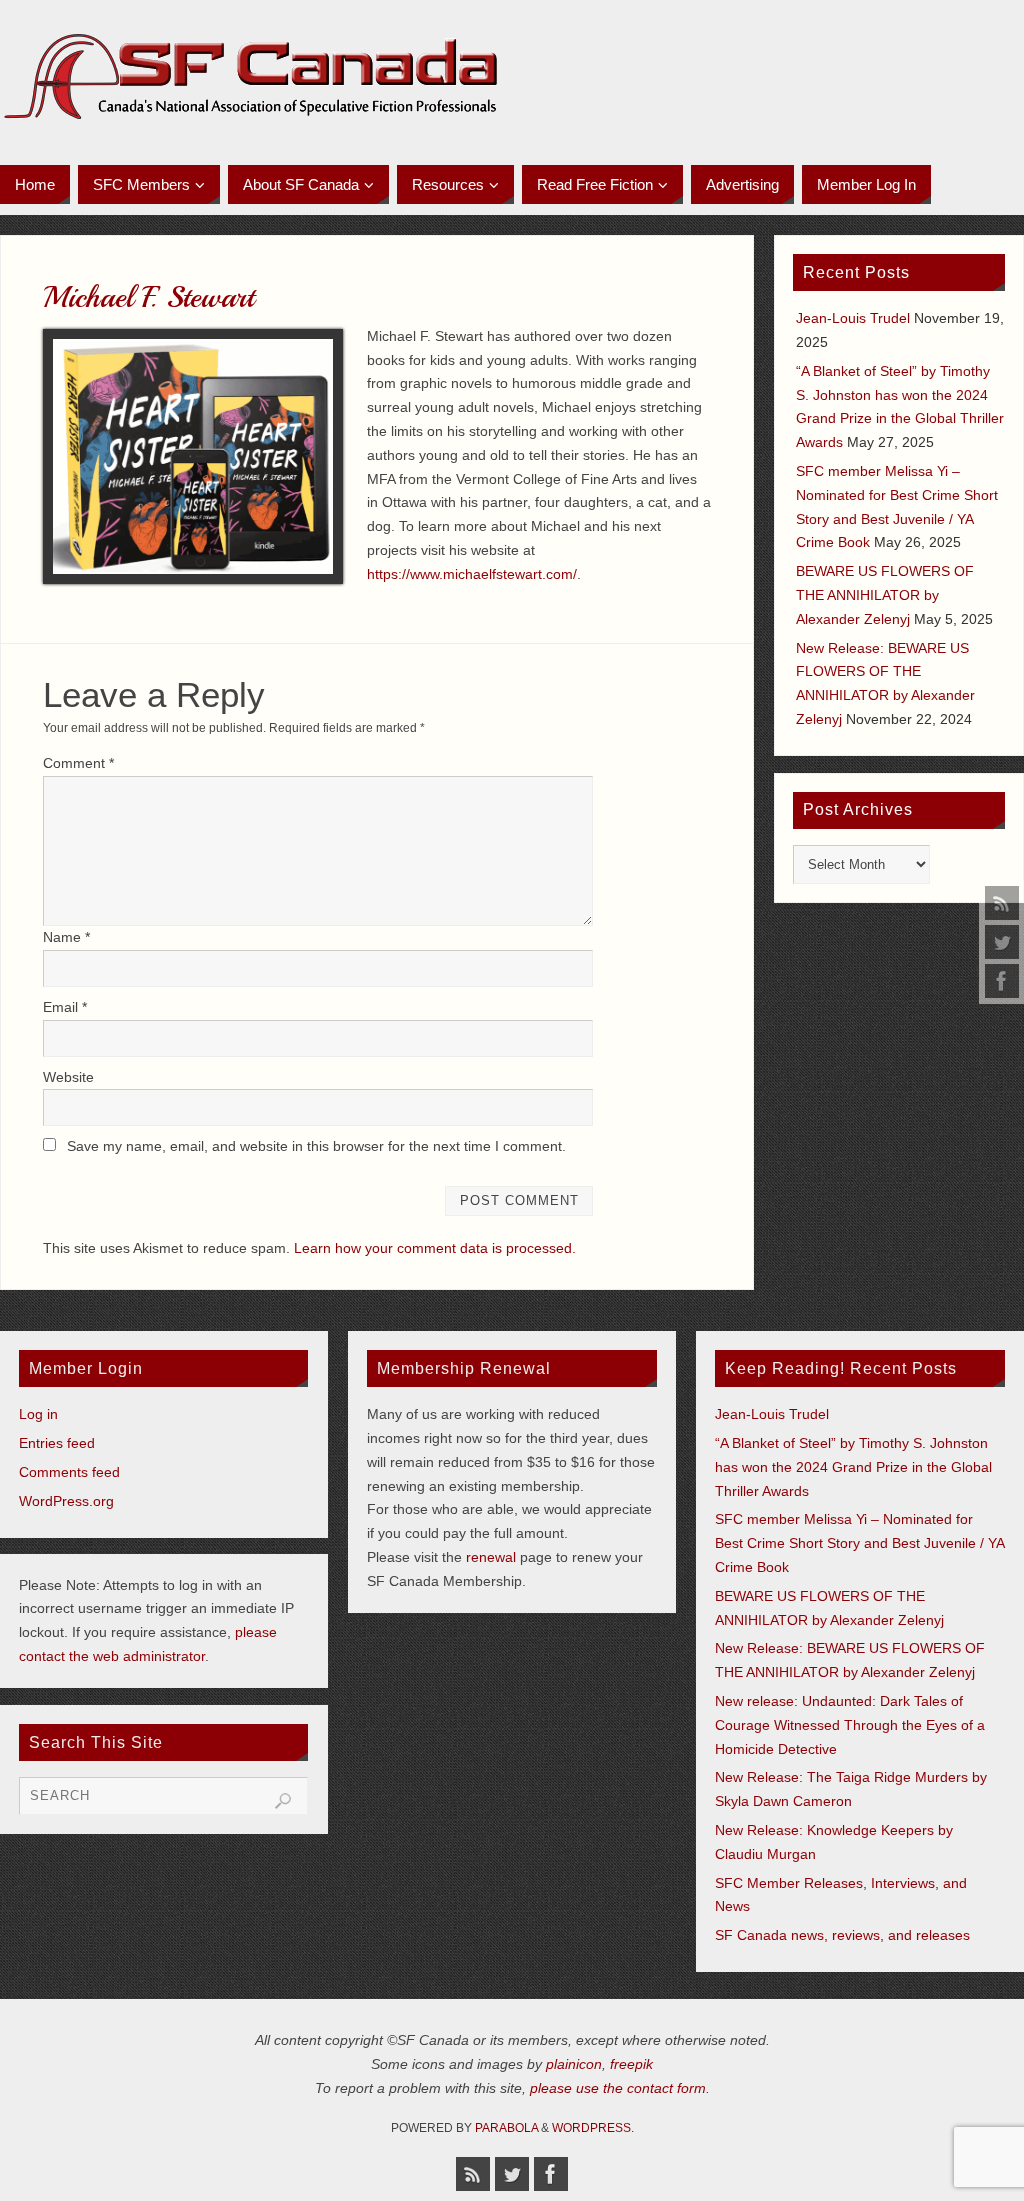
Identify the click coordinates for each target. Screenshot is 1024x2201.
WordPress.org (66, 1501)
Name (66, 937)
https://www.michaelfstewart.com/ (472, 574)
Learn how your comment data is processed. (435, 1248)
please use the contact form (618, 2088)
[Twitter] (1002, 942)
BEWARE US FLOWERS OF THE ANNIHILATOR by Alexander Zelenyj (885, 595)
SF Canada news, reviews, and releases (842, 1935)
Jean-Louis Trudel (853, 318)
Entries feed (57, 1443)
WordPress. (593, 2128)
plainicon (574, 2064)
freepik (631, 2064)
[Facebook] (1002, 981)
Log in (38, 1414)
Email (65, 1007)
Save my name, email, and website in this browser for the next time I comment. (316, 1146)
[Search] (283, 1801)
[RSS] (1002, 903)
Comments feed (69, 1472)
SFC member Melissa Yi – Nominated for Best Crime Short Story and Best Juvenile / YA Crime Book (859, 1543)
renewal (491, 1557)
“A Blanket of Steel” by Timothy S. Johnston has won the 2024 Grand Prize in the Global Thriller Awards (853, 1467)
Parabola (506, 2128)
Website (68, 1077)
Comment (78, 763)
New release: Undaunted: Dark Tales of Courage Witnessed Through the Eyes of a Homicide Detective (850, 1725)
